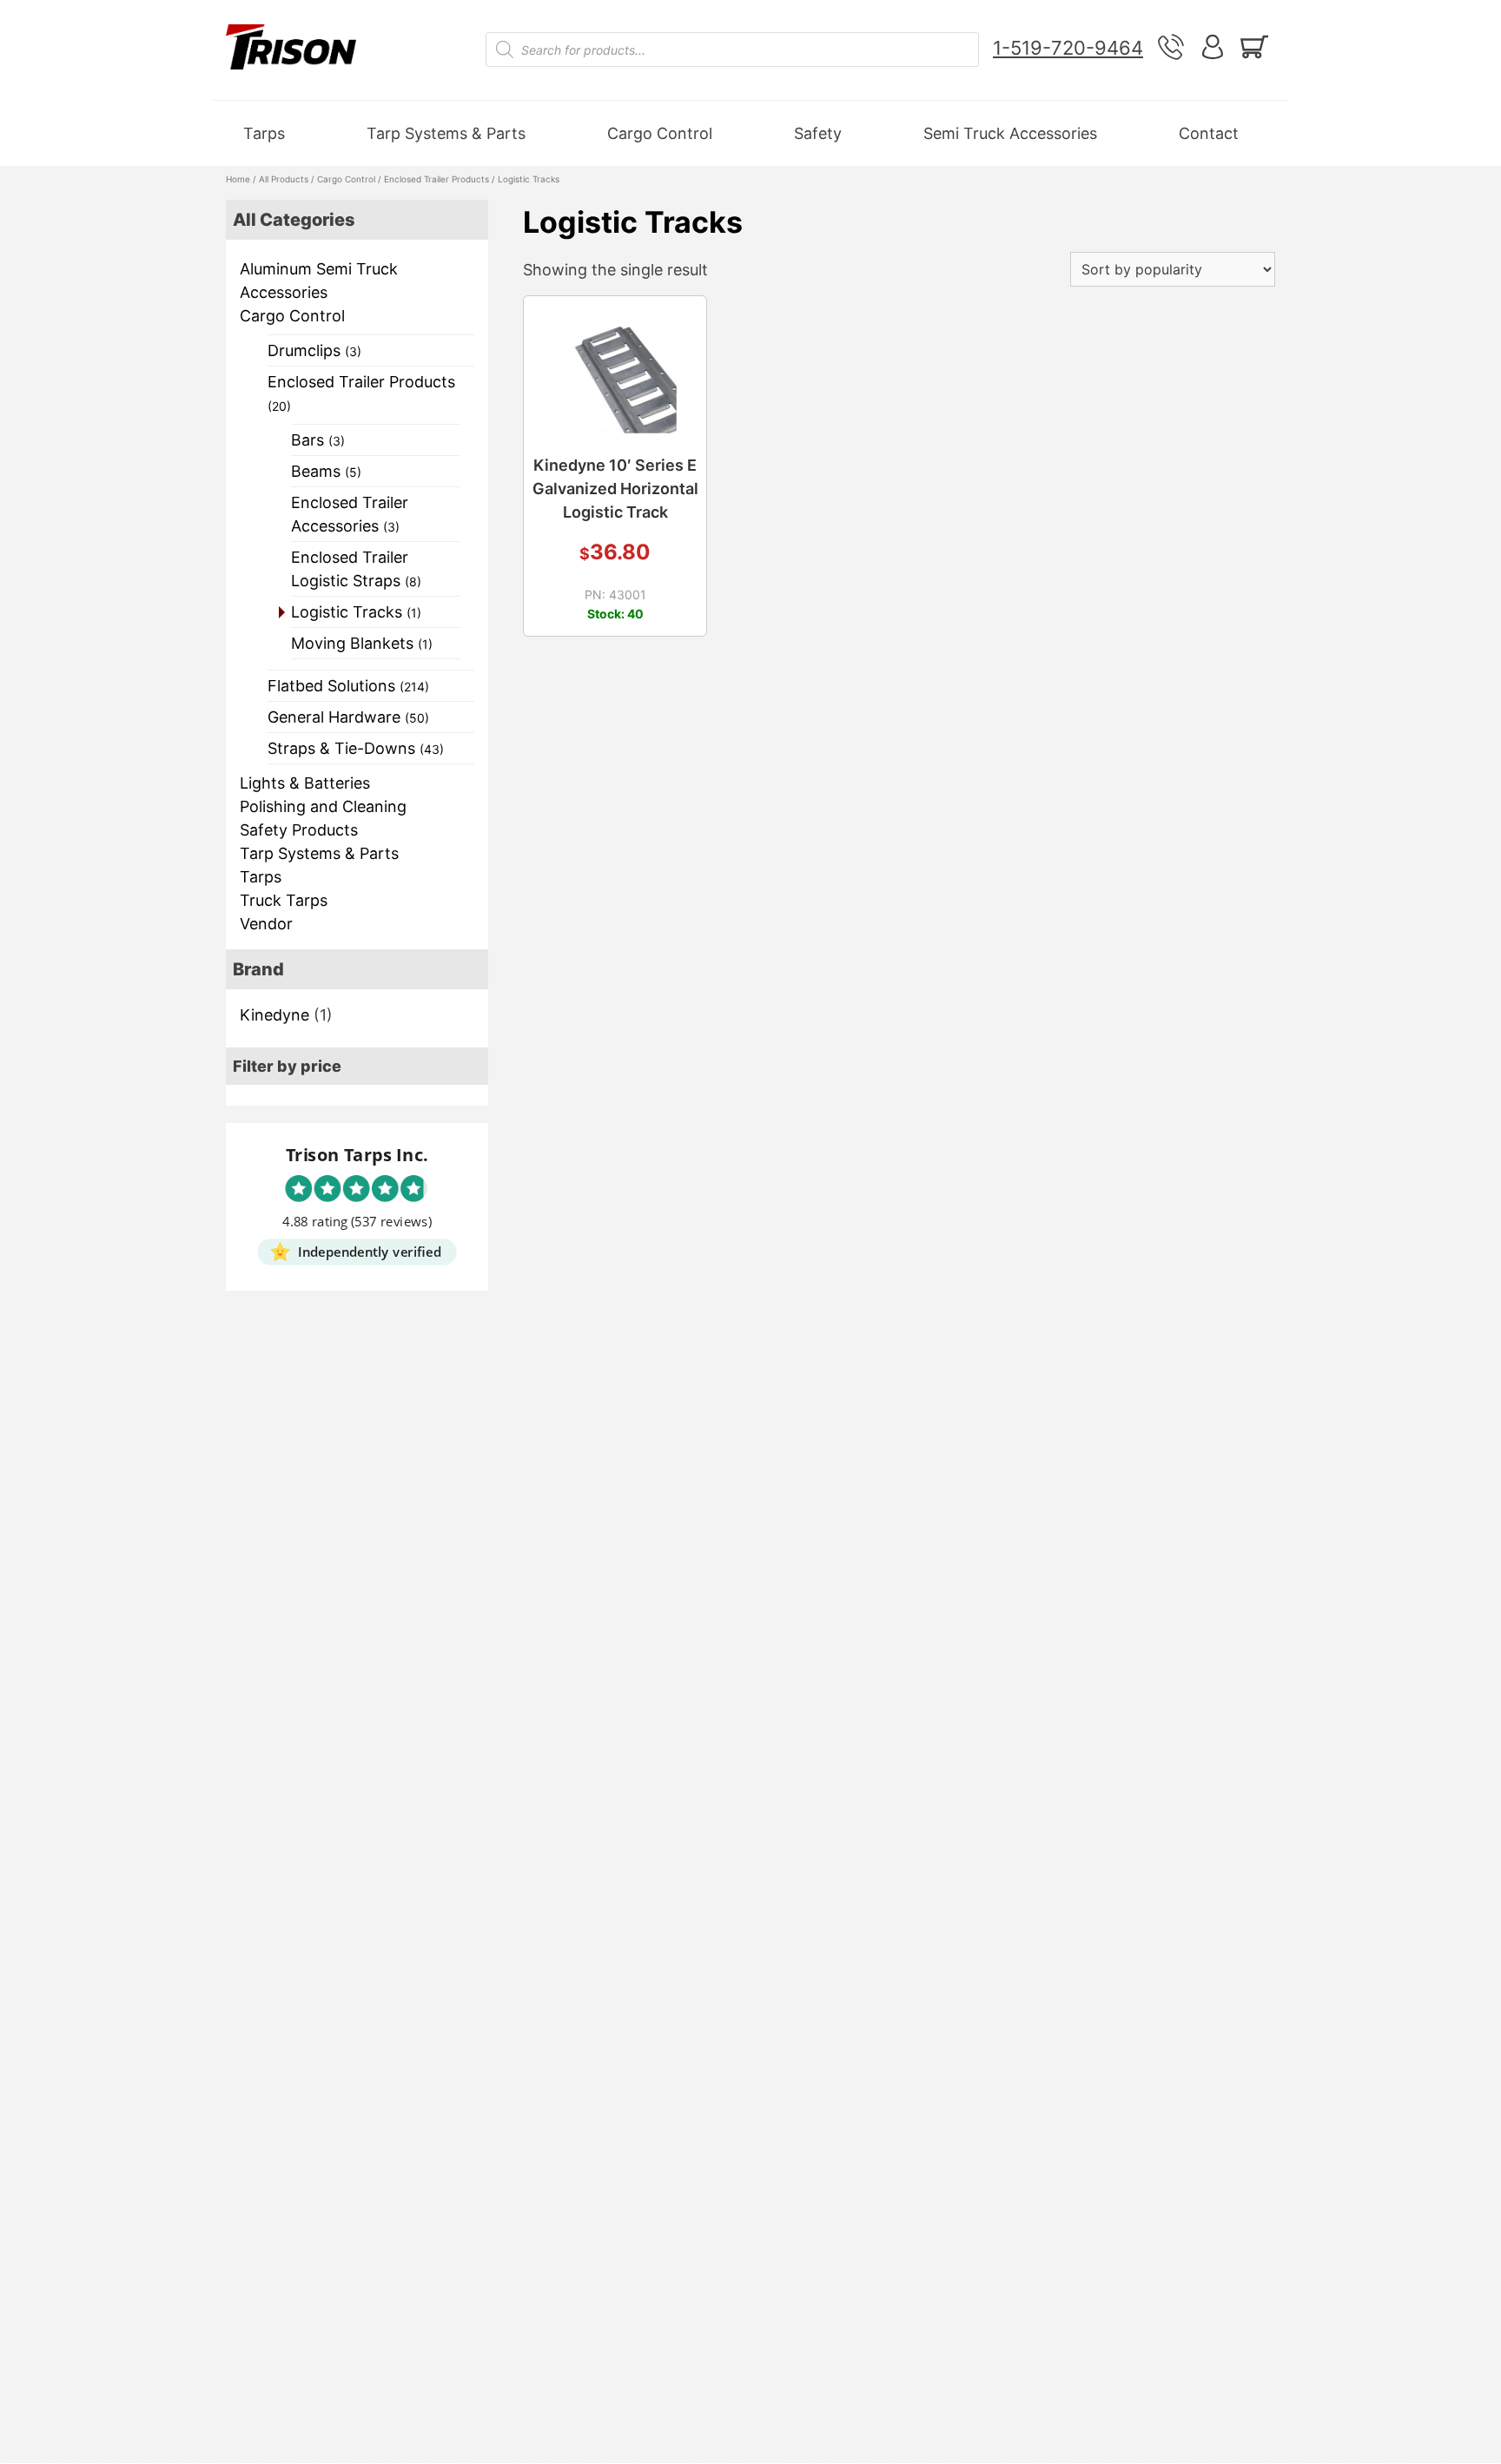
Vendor (266, 924)
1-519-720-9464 (1068, 48)
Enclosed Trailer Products (436, 179)
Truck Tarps (284, 900)
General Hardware (348, 717)
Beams (326, 471)
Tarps (264, 133)
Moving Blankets (362, 643)
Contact (1209, 133)
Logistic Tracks (356, 612)
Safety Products (299, 830)
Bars (318, 440)
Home (238, 179)
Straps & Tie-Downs (356, 748)
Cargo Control (660, 133)
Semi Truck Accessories (1010, 133)
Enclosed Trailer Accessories (350, 514)
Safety (818, 133)
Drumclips (314, 350)
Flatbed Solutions (348, 686)
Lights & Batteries (305, 783)
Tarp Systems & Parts (446, 133)
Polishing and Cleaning (323, 806)
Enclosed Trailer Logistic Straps (356, 569)
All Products (284, 179)
